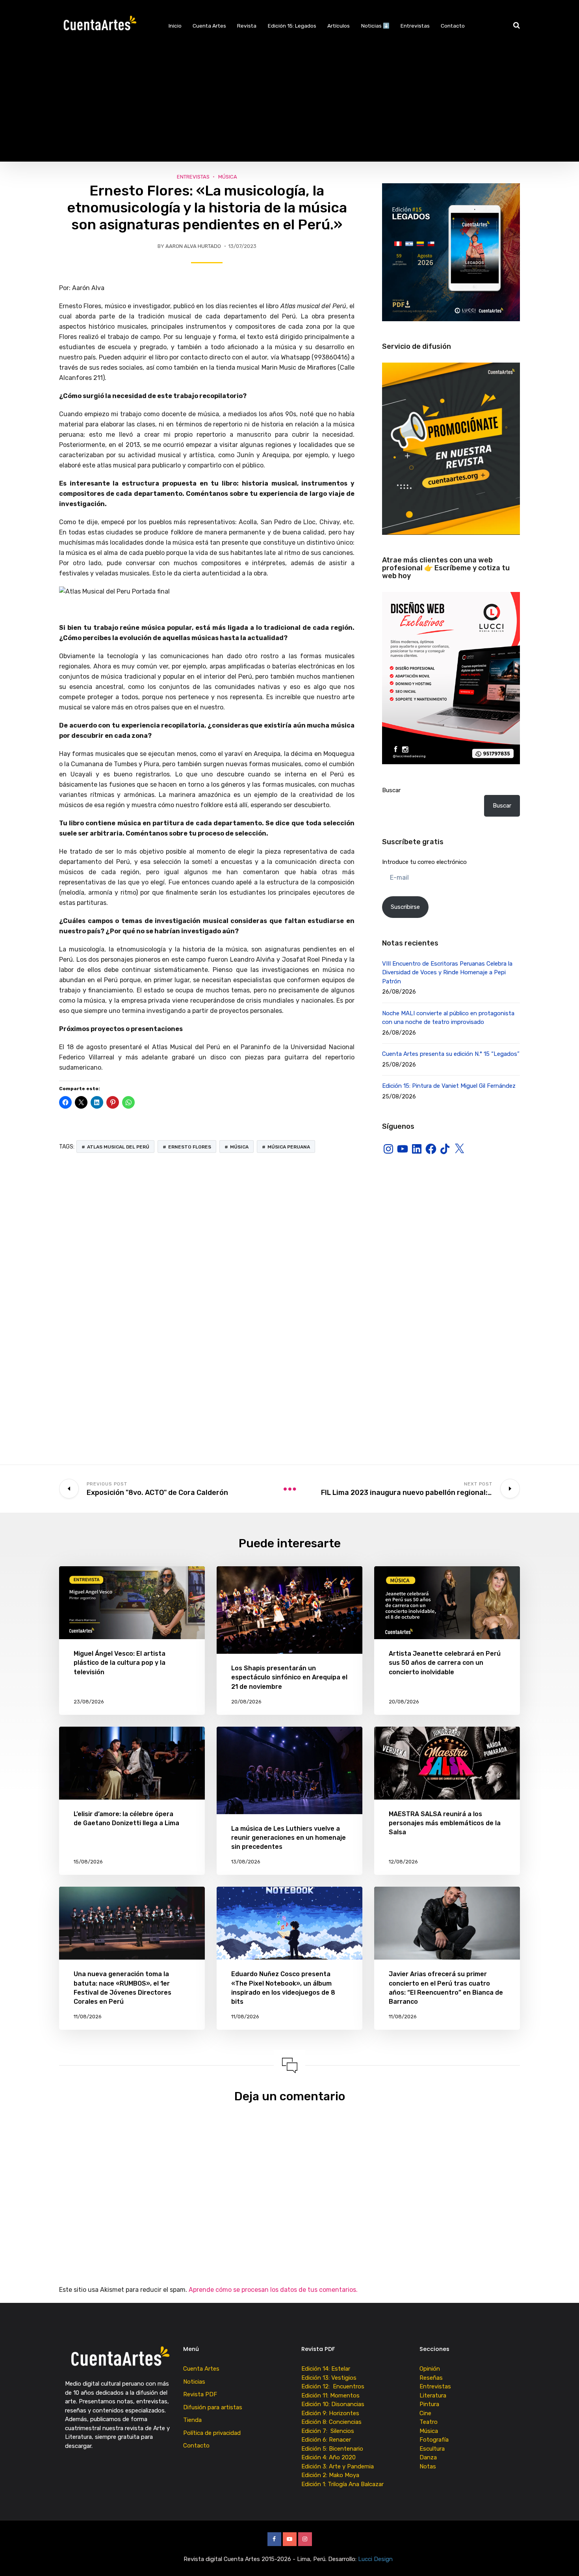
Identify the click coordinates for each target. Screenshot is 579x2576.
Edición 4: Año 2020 (328, 2457)
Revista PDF (200, 2394)
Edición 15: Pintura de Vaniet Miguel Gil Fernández (449, 1086)
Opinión (430, 2369)
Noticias (194, 2382)
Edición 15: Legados (292, 26)
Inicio (175, 26)
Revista (247, 26)
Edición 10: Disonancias (333, 2404)
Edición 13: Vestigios (329, 2378)
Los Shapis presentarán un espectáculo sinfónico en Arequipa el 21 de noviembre (289, 1677)
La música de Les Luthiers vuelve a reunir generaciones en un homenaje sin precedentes (289, 1838)
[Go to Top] (563, 2558)
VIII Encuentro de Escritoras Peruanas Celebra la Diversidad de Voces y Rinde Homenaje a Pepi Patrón (447, 973)
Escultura (432, 2449)
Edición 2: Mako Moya (332, 2475)
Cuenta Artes (209, 26)
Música (228, 177)
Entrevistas (415, 26)
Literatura (433, 2395)
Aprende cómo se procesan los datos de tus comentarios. (273, 2290)
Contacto (453, 26)
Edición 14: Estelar (326, 2369)
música (239, 1147)
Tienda (192, 2420)
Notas (428, 2466)
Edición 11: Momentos (330, 2395)
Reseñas (431, 2378)
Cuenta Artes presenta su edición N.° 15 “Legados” (451, 1054)
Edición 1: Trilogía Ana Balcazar (343, 2484)
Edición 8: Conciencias (332, 2422)
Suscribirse (405, 907)
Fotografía (434, 2440)
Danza (428, 2457)
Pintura (429, 2404)
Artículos (339, 26)
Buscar (391, 790)
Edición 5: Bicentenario (333, 2449)
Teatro (429, 2422)
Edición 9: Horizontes (330, 2413)
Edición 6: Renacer (328, 2440)
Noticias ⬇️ (375, 26)
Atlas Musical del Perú (118, 1147)
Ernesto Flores (190, 1147)
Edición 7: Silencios (329, 2431)
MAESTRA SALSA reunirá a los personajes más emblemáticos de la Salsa (445, 1823)
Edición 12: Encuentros (333, 2386)
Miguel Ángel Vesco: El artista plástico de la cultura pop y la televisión (120, 1663)
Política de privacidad (212, 2433)
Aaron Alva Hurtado (193, 246)
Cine (425, 2413)
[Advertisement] (289, 106)
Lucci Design (376, 2559)
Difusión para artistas (213, 2407)
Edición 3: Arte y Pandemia (338, 2466)
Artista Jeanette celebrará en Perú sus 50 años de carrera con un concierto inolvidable (445, 1663)
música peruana (289, 1147)
